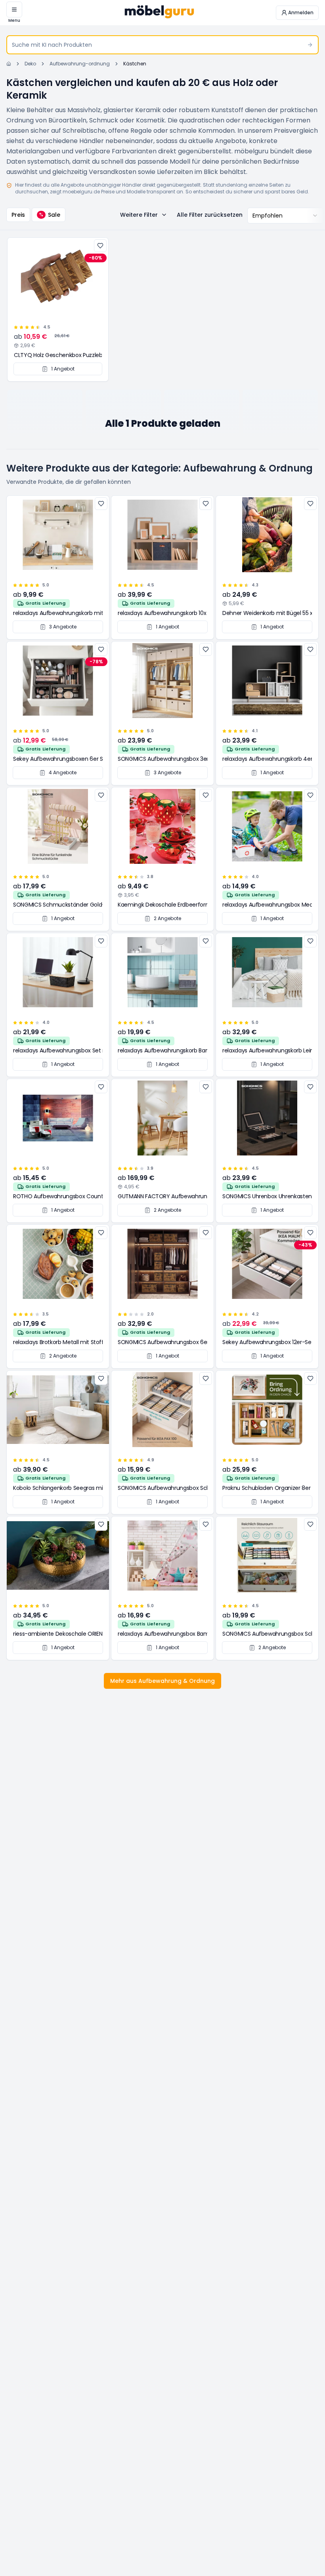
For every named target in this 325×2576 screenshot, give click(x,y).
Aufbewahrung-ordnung (80, 64)
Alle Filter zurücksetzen (210, 215)
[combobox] (285, 216)
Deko (30, 64)
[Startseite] (9, 64)
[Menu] (14, 10)
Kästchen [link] (135, 64)
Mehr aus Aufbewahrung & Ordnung (162, 1681)
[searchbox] (162, 45)
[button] (297, 13)
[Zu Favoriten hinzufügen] (100, 246)
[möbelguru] (159, 13)
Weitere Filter (139, 215)
